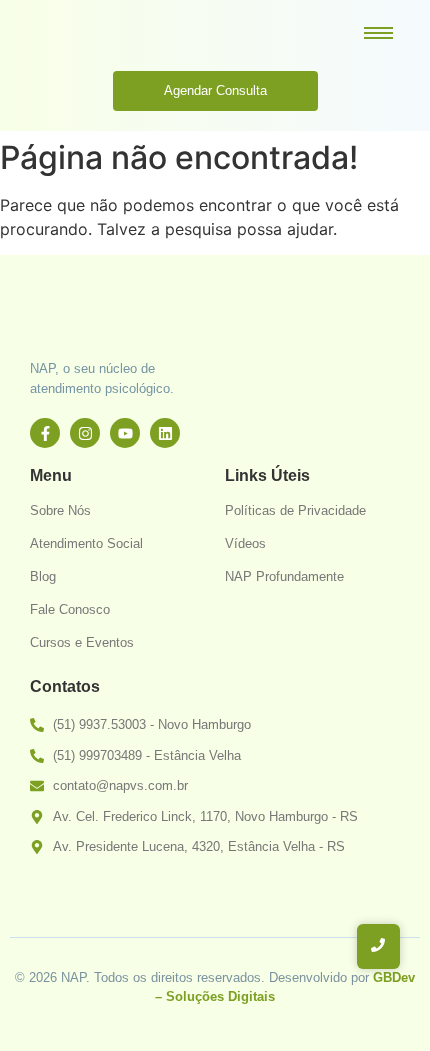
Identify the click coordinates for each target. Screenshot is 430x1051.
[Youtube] (125, 433)
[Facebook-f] (45, 433)
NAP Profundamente (284, 576)
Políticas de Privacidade (295, 510)
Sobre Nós (60, 510)
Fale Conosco (70, 609)
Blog (43, 576)
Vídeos (245, 543)
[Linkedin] (165, 433)
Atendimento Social (86, 543)
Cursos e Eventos (82, 642)
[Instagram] (85, 433)
